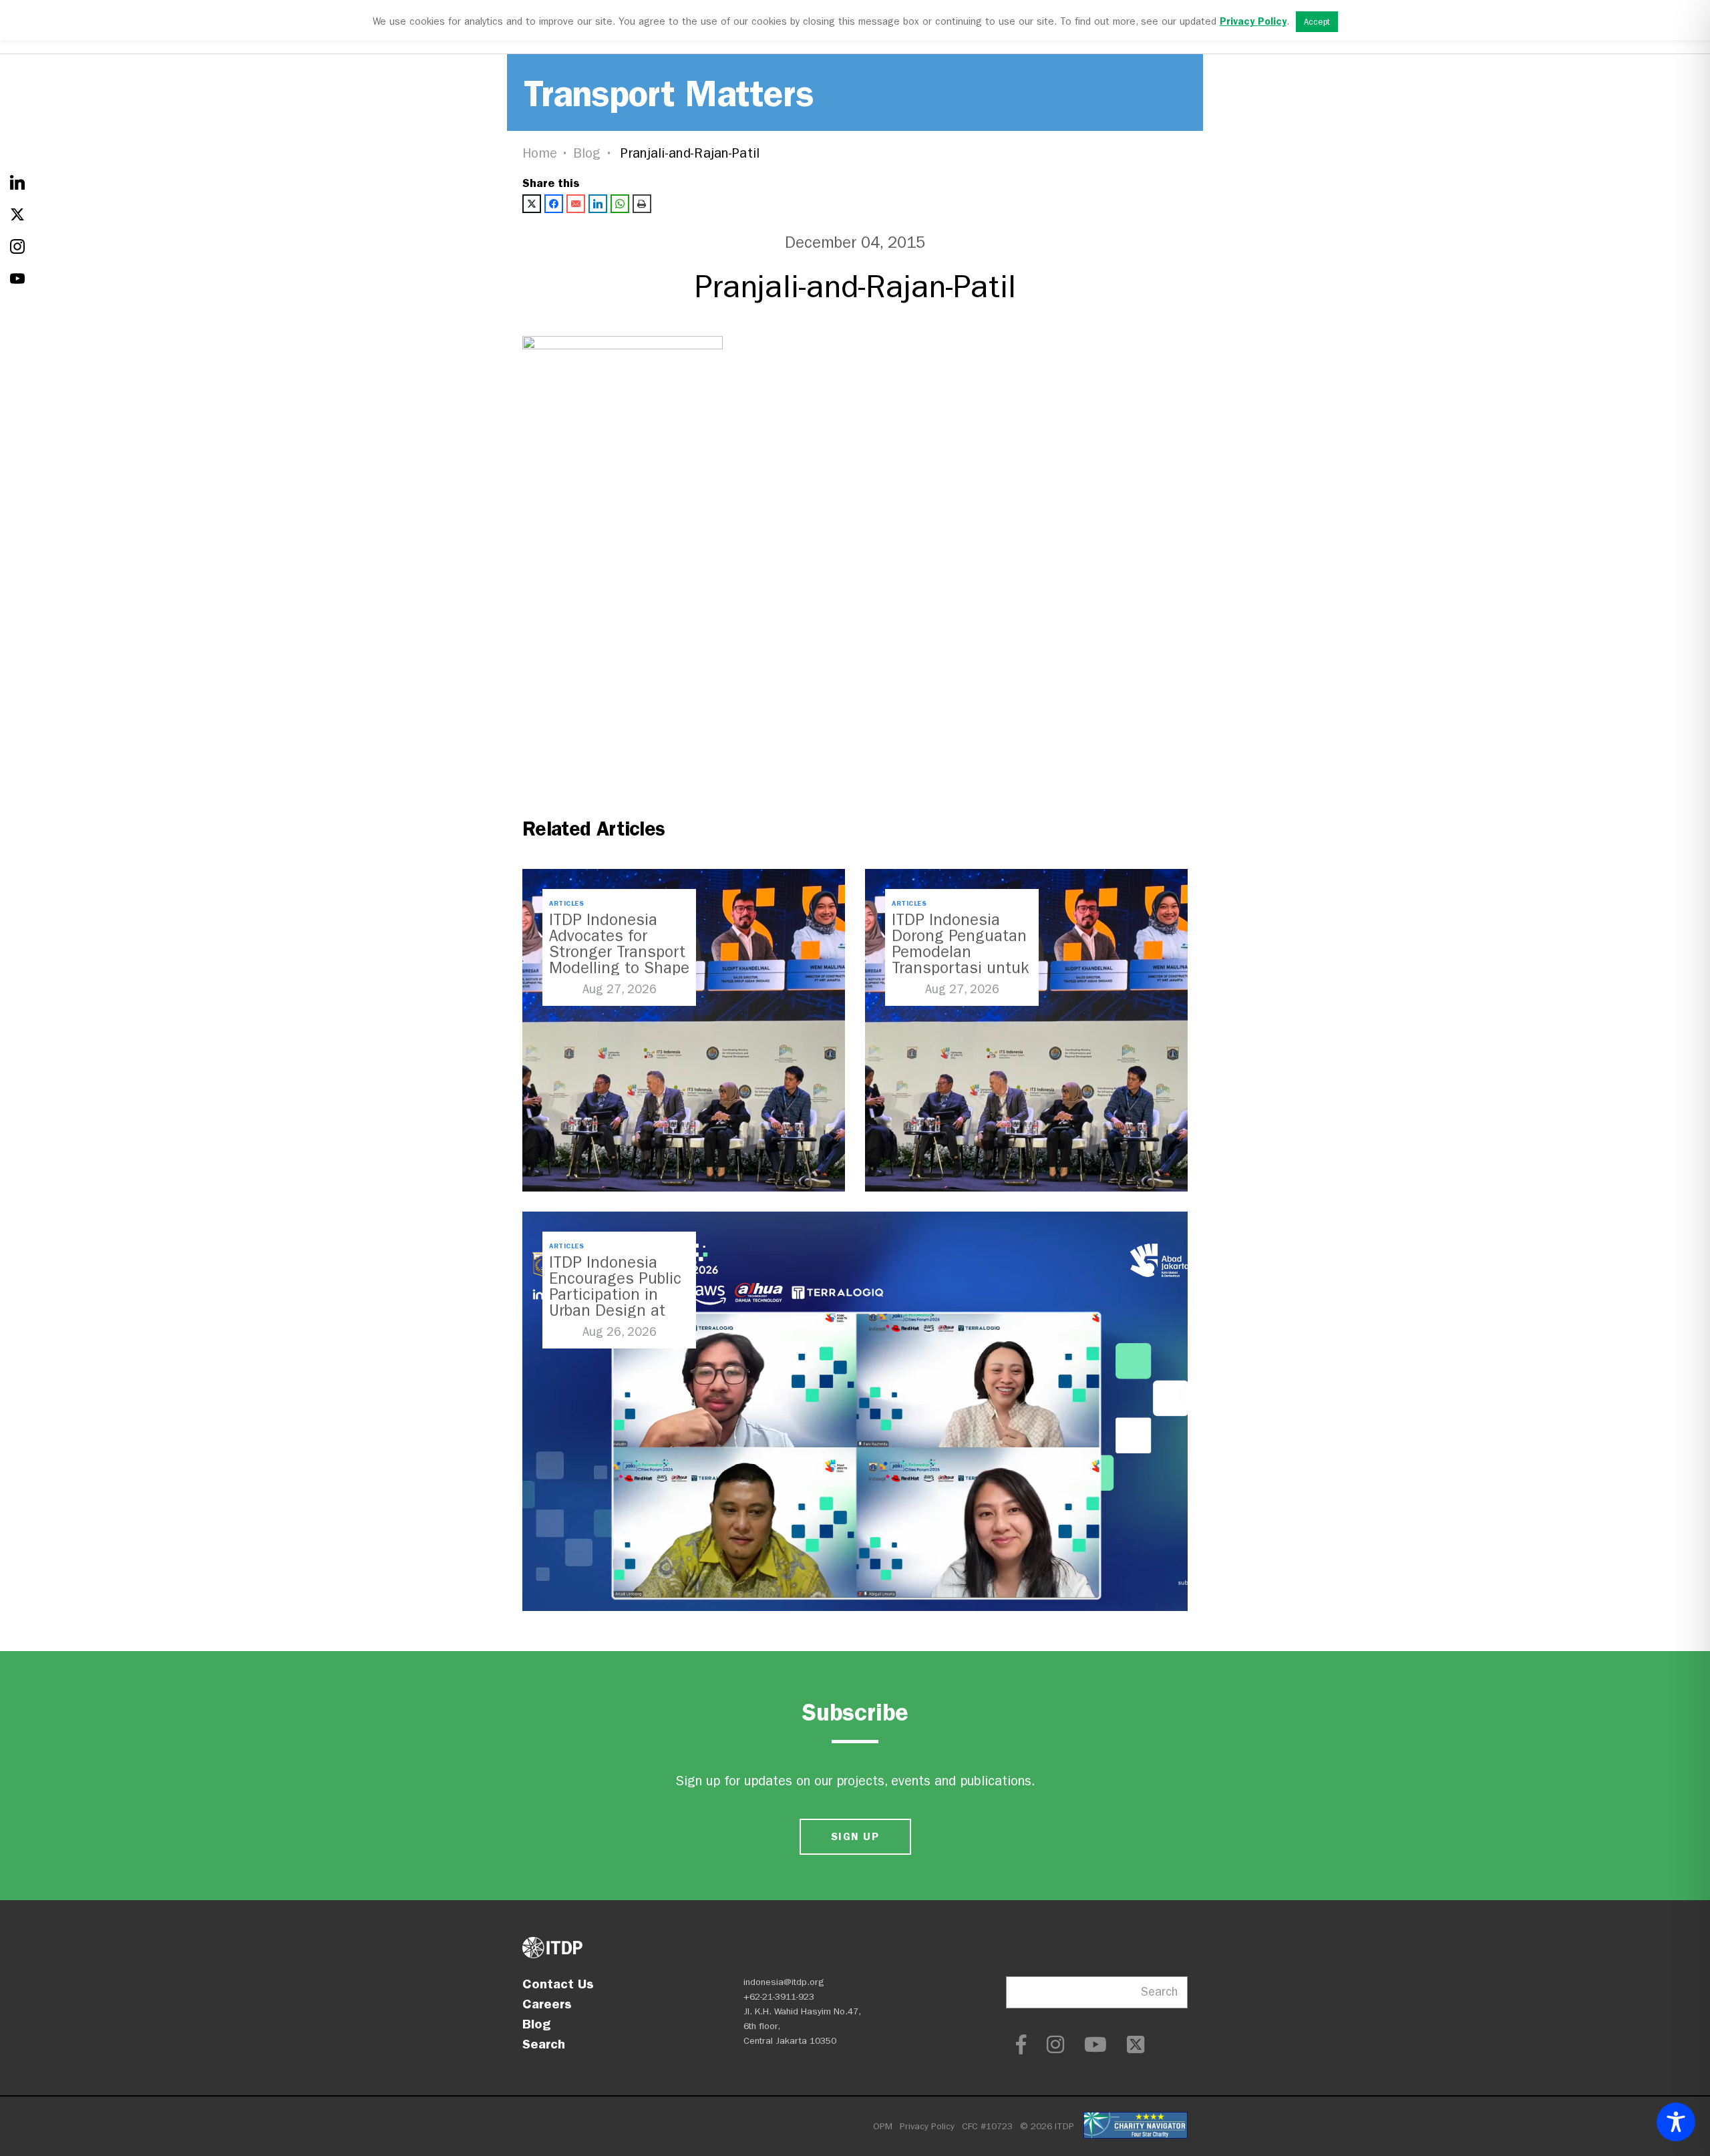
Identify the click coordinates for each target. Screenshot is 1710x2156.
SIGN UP (855, 1836)
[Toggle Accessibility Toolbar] (1676, 2122)
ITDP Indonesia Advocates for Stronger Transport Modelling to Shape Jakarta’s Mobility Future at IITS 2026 (619, 960)
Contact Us (558, 1984)
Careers (547, 2004)
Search (544, 2044)
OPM (883, 2126)
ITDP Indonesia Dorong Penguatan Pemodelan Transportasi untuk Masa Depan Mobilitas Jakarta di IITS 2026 (960, 968)
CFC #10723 (987, 2126)
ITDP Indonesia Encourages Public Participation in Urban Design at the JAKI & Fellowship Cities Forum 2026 (615, 1310)
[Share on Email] (576, 204)
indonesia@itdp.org (784, 1982)
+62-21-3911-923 (779, 1997)
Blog (587, 153)
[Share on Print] (642, 204)
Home (540, 153)
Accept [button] (1317, 22)
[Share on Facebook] (554, 204)
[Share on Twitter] (532, 204)
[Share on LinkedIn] (598, 204)
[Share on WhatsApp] (620, 204)
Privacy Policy (927, 2126)
